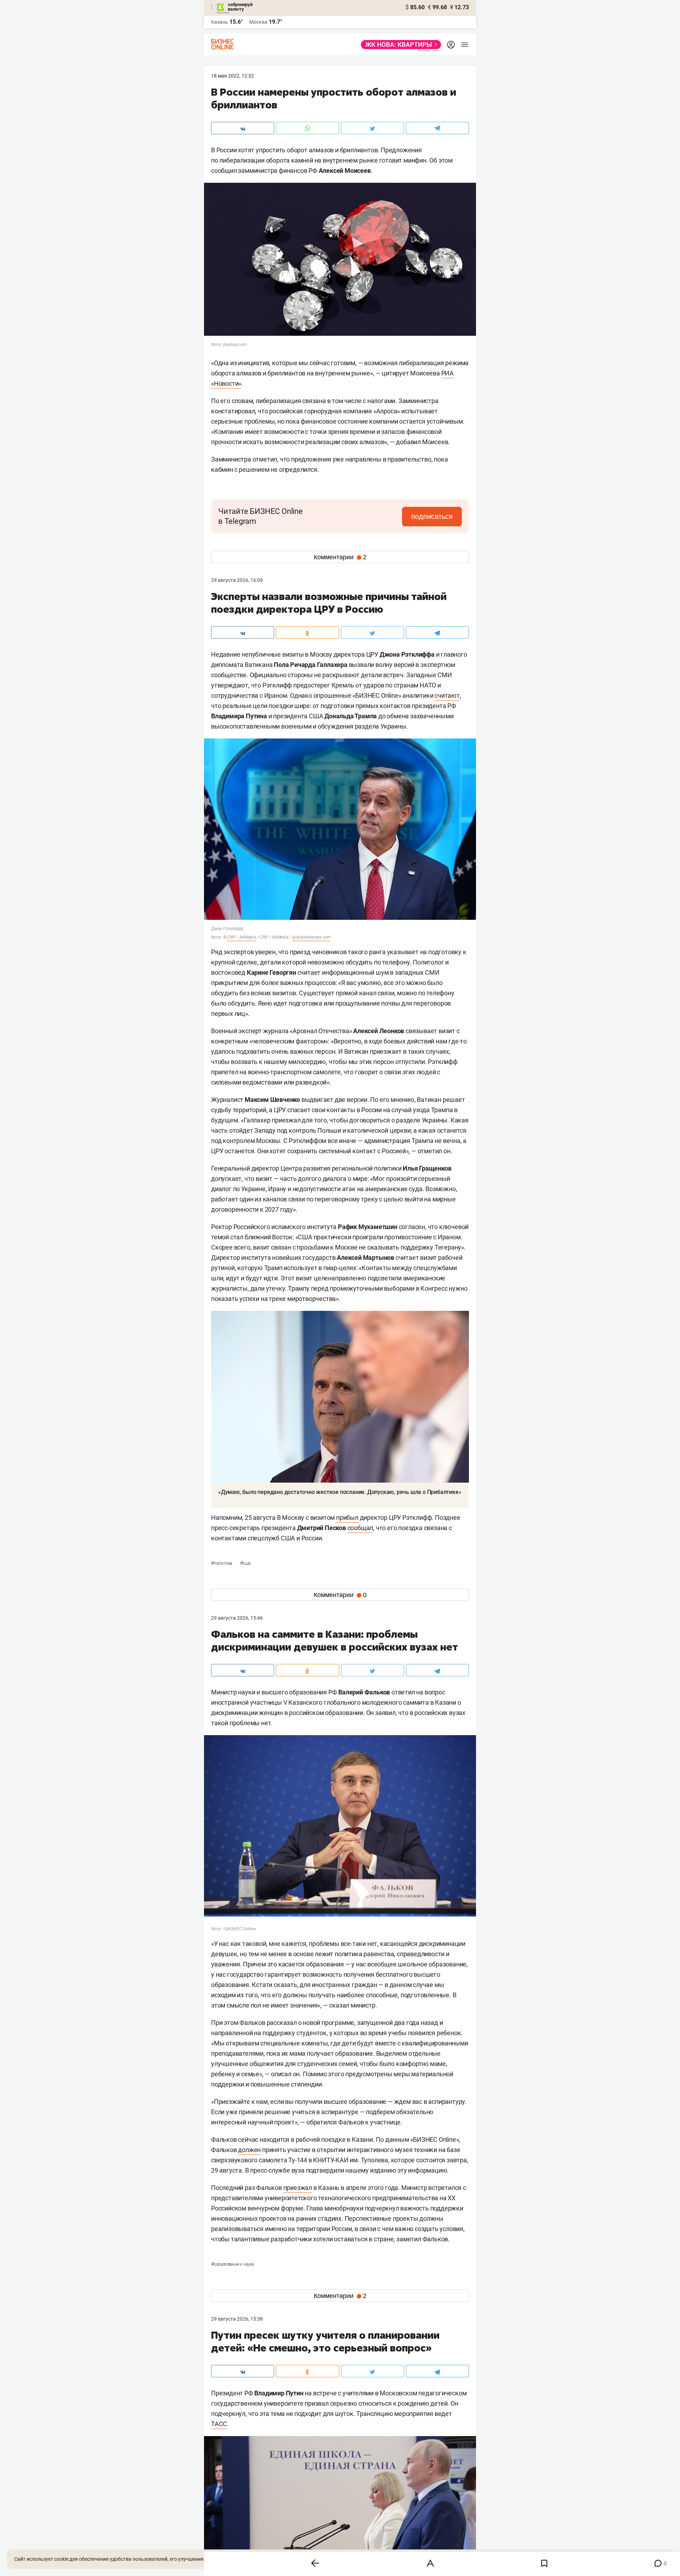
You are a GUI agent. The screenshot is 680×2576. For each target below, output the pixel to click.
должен (249, 2150)
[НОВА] (399, 45)
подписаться (432, 516)
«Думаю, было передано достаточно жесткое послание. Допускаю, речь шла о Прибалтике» (340, 1492)
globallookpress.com (311, 937)
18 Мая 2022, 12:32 (233, 76)
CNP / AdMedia (241, 937)
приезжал (298, 2188)
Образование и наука (233, 2264)
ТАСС (219, 2424)
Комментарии (340, 557)
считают (447, 695)
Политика (222, 1563)
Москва (258, 22)
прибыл (347, 1518)
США (245, 1563)
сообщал (360, 1528)
